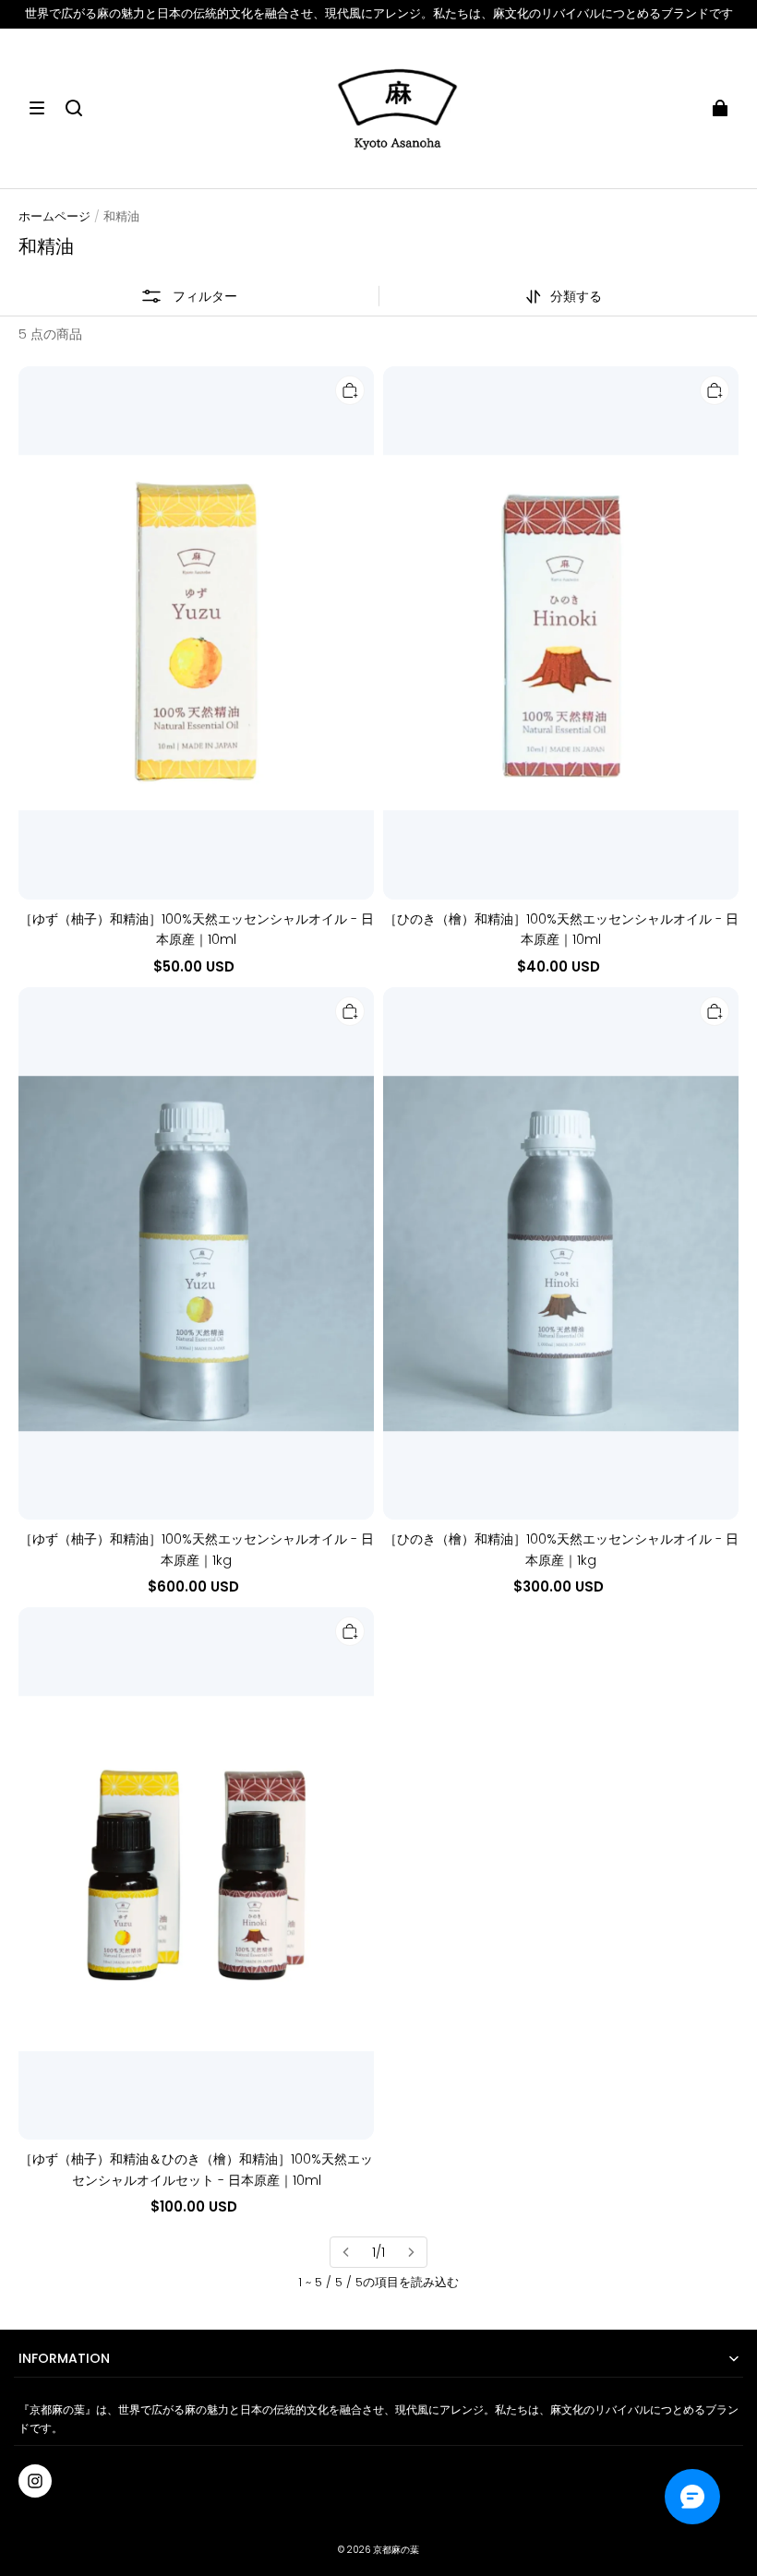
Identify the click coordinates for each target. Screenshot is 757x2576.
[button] (37, 108)
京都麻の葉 (396, 2550)
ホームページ (54, 216)
